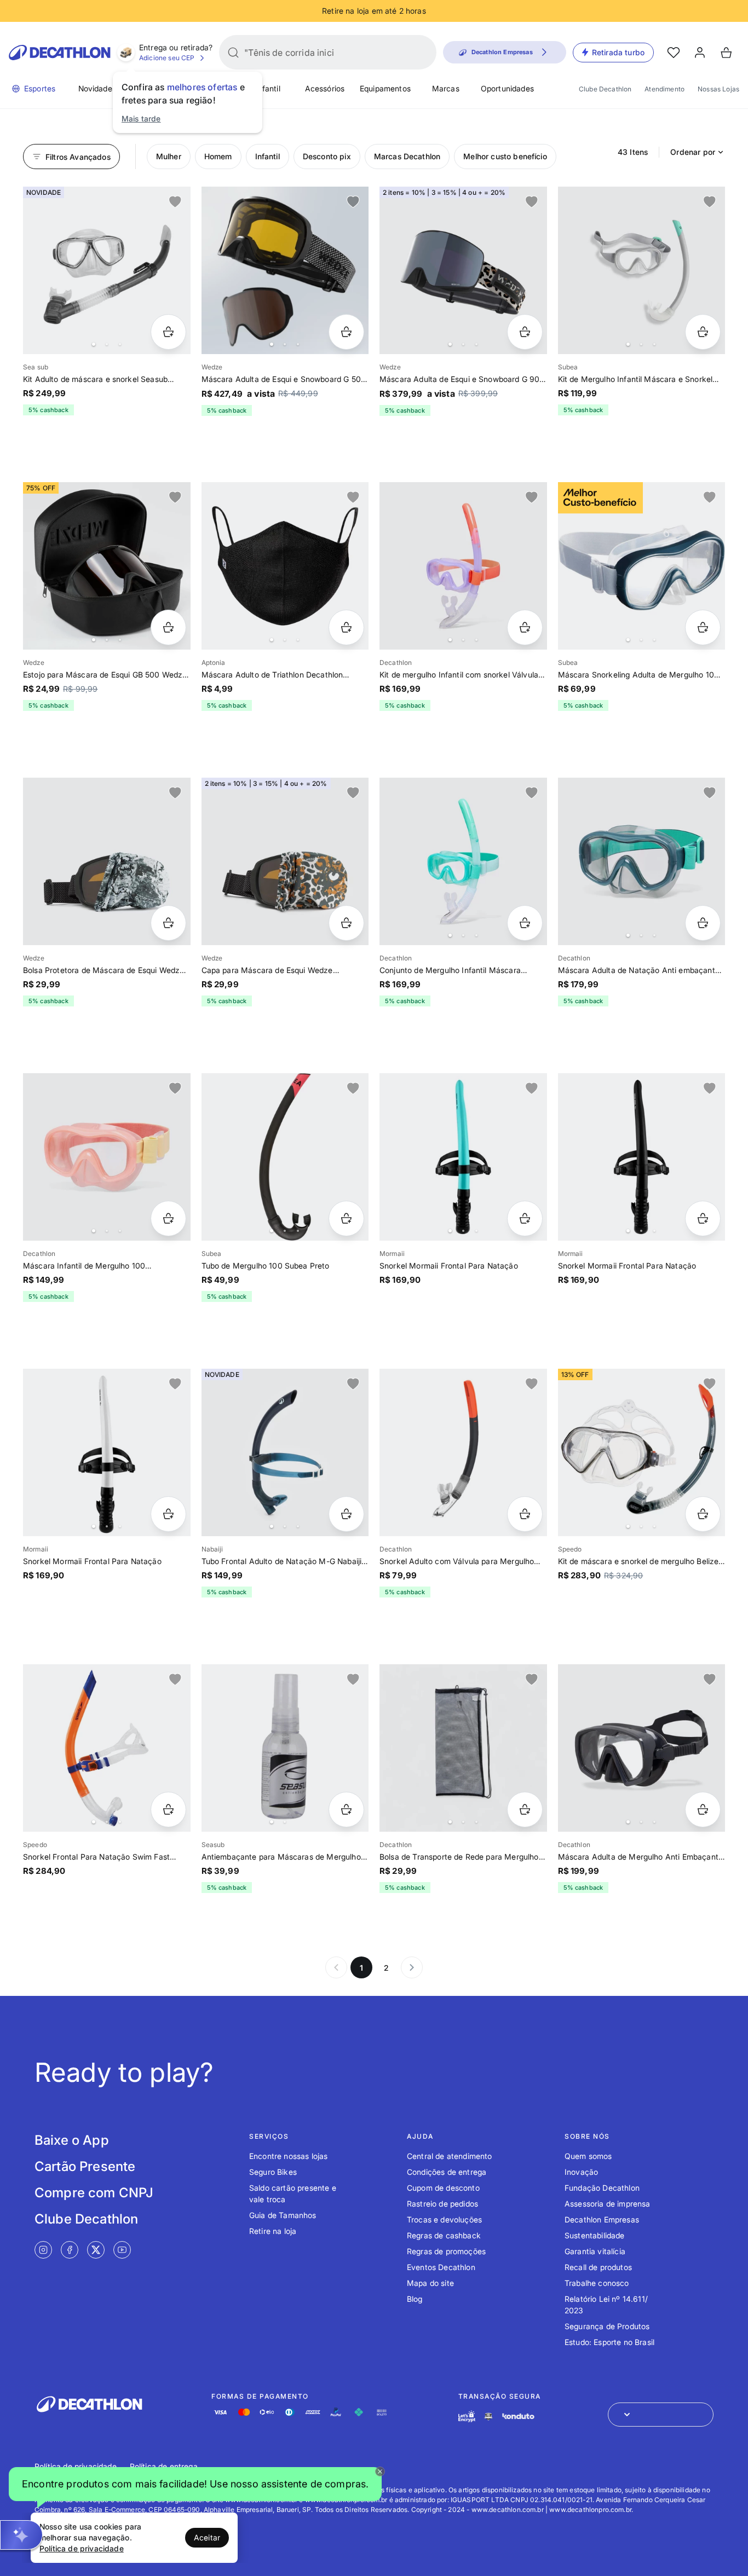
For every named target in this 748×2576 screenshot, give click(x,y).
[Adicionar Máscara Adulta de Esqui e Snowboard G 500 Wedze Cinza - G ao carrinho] (346, 332)
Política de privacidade (76, 2466)
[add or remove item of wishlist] (175, 202)
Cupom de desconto (443, 2188)
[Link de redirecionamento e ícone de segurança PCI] (488, 2416)
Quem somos (588, 2156)
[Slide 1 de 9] (463, 270)
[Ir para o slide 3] (120, 344)
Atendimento (664, 89)
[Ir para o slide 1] (94, 344)
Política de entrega (164, 2466)
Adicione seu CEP (167, 58)
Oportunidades (507, 88)
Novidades (97, 88)
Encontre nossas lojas (288, 2156)
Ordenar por (693, 152)
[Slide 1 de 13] (642, 270)
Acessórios (325, 88)
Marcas (446, 88)
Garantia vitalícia (595, 2251)
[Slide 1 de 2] (285, 1748)
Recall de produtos (598, 2267)
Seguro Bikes (273, 2172)
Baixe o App (72, 2140)
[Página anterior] (336, 1967)
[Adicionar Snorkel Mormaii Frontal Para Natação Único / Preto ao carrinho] (703, 1218)
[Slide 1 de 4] (107, 270)
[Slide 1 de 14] (463, 861)
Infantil (267, 88)
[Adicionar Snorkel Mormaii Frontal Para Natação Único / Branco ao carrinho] (168, 1514)
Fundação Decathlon (602, 2188)
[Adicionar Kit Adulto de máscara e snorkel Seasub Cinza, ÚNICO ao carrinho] (168, 332)
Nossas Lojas (718, 89)
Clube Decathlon (605, 89)
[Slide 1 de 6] (285, 270)
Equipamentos (385, 88)
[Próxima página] (412, 1967)
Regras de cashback (444, 2235)
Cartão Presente (85, 2166)
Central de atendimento (450, 2156)
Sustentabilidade (595, 2235)
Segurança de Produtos (607, 2326)
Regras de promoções (446, 2251)
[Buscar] (233, 53)
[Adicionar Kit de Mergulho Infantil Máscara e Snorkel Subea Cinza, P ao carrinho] (703, 332)
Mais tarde (141, 118)
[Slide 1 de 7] (642, 566)
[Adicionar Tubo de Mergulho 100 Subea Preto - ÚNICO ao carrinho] (346, 1218)
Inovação (581, 2172)
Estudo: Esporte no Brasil (609, 2342)
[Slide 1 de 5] (642, 861)
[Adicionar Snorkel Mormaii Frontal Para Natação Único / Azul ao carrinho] (525, 1218)
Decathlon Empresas (602, 2219)
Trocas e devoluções (444, 2219)
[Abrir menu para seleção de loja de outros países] (661, 2415)
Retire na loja (273, 2231)
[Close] (380, 2471)
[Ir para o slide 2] (107, 344)
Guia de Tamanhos (283, 2215)
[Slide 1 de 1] (107, 861)
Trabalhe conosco (597, 2283)
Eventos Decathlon (441, 2267)
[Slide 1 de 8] (285, 566)
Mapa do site (430, 2283)
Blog (415, 2299)
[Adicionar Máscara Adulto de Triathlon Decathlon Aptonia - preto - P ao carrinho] (346, 627)
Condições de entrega (447, 2172)
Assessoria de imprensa (608, 2204)
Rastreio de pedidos (442, 2204)
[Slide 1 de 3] (107, 566)
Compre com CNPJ (94, 2193)
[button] (195, 2487)
